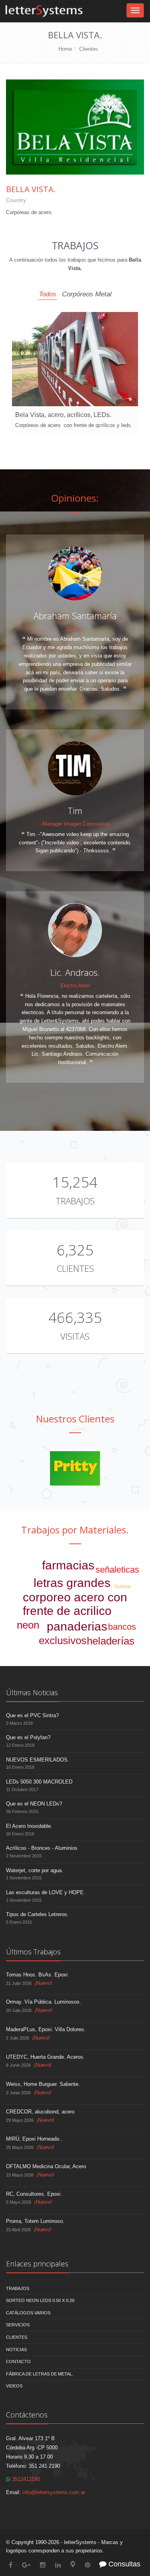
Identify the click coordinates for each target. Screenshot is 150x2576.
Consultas (123, 2564)
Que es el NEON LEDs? (34, 1804)
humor (123, 1586)
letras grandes (72, 1583)
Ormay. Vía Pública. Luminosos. (44, 2002)
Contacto (18, 2361)
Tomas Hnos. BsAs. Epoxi (37, 1975)
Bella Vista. (31, 189)
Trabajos (75, 1201)
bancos (122, 1627)
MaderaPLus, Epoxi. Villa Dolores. (46, 2029)
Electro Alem (75, 986)
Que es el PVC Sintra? (32, 1715)
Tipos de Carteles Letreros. (37, 1914)
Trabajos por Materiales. (75, 1530)
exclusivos (63, 1641)
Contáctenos (27, 2415)
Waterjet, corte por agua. (35, 1870)
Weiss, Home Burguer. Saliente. (43, 2084)
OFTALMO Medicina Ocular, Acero (46, 2166)
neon (28, 1625)
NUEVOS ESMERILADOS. (38, 1760)
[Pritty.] (75, 1468)
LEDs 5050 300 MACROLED (39, 1782)
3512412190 (25, 2479)
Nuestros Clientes (75, 1419)
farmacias (68, 1565)
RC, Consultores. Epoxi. (34, 2194)
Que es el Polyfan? (28, 1737)
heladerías (111, 1641)
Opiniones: (75, 498)
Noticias (16, 2350)
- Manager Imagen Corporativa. (75, 824)
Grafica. (75, 629)
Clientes (89, 49)
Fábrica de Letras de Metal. (40, 2374)
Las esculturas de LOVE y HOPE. (46, 1892)
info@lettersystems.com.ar (54, 2492)
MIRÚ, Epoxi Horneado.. (34, 2139)
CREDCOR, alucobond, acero (40, 2112)
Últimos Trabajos (33, 1952)
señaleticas (117, 1570)
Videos (14, 2386)
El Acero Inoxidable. (29, 1826)
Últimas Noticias (32, 1692)
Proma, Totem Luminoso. (35, 2221)
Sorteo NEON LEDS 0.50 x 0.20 (40, 2300)
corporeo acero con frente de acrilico (75, 1604)
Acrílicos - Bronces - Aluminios (42, 1848)
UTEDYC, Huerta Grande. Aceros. (45, 2057)
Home (65, 49)
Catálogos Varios (28, 2313)
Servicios (18, 2325)
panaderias (77, 1626)
